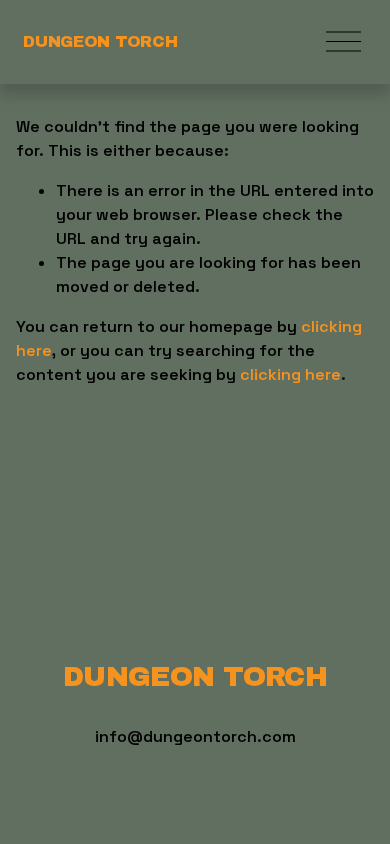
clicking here (290, 374)
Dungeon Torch (100, 41)
